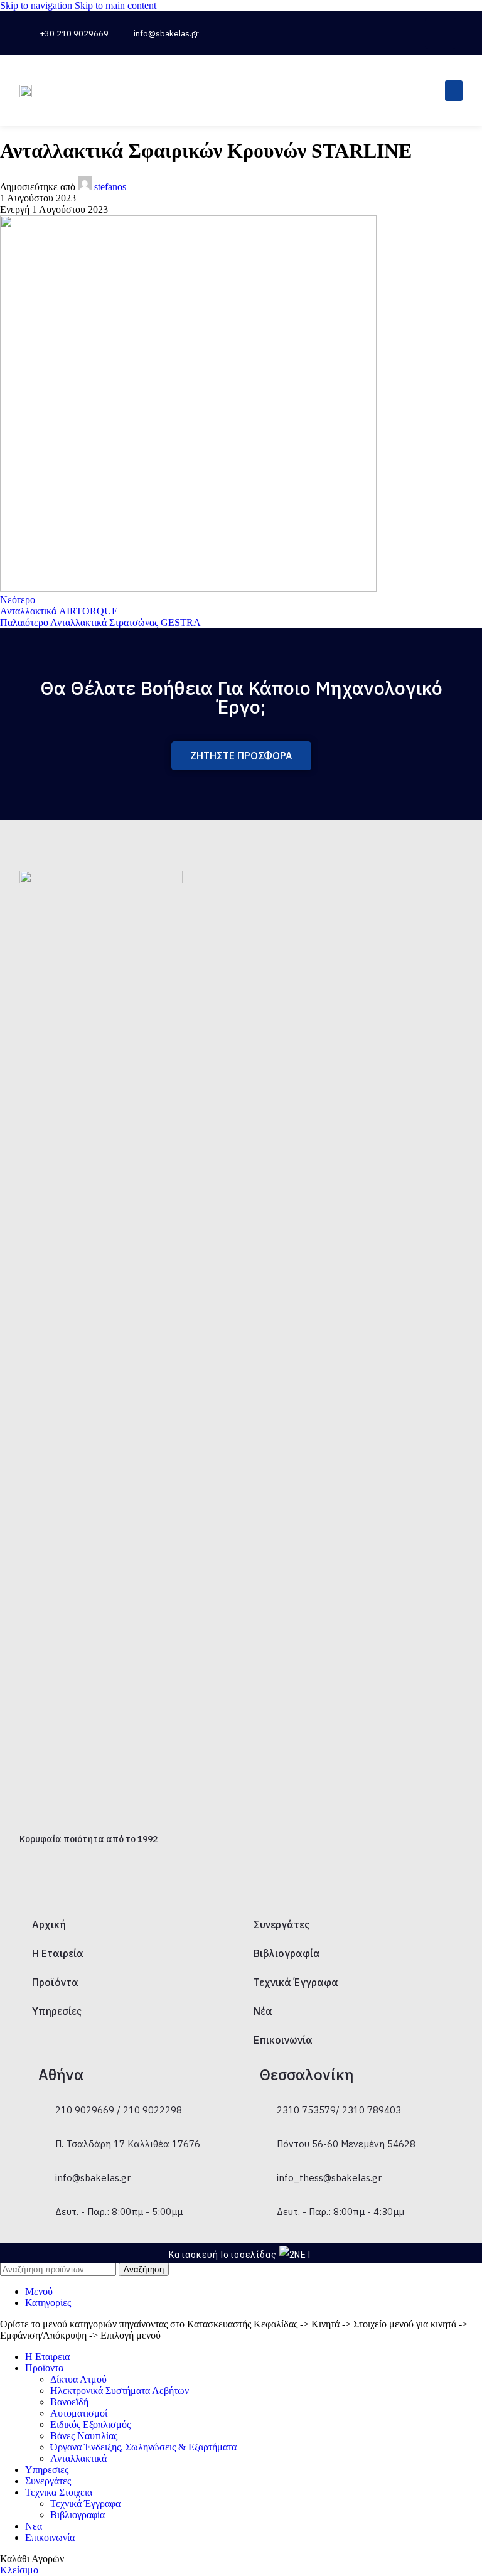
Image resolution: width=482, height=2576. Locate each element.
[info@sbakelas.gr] (44, 2168)
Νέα (263, 2011)
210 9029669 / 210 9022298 (119, 2110)
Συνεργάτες (281, 1924)
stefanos (110, 187)
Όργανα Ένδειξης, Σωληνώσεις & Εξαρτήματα (143, 2447)
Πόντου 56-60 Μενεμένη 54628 (346, 2144)
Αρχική (49, 1924)
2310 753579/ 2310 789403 (339, 2110)
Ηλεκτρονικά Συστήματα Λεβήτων (120, 2391)
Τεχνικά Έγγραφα (296, 1982)
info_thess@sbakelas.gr (329, 2178)
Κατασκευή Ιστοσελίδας (223, 2255)
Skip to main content (115, 5)
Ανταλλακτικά (78, 2458)
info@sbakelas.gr (93, 2178)
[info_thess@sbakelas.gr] (265, 2168)
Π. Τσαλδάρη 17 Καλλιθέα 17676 (128, 2144)
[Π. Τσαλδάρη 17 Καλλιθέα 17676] (44, 2134)
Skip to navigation (37, 5)
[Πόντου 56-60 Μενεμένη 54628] (265, 2134)
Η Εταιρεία (58, 1953)
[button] (404, 34)
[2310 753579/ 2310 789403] (265, 2100)
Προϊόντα (55, 1982)
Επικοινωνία (283, 2040)
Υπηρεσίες (57, 2011)
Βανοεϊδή (69, 2402)
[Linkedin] (441, 33)
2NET (302, 2255)
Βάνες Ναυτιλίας (84, 2436)
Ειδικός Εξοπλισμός (90, 2424)
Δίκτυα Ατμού (78, 2379)
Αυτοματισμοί (79, 2413)
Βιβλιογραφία (287, 1953)
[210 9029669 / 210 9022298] (44, 2100)
